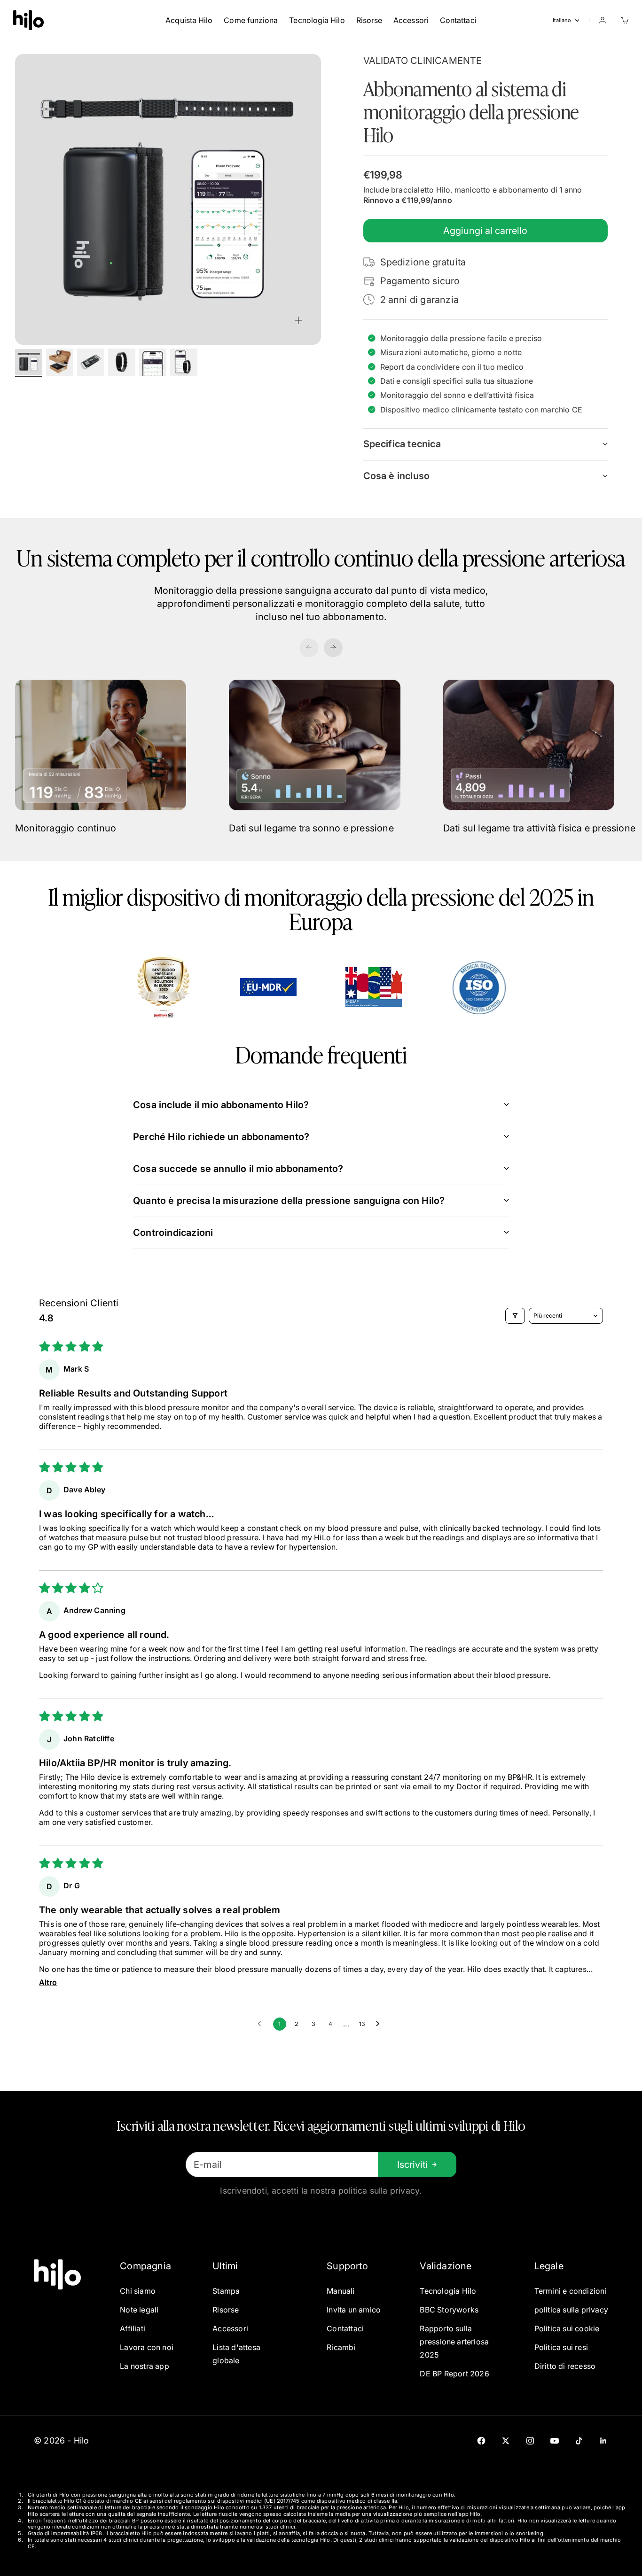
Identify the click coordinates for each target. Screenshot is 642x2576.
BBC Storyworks (449, 2310)
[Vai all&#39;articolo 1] (29, 362)
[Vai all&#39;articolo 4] (122, 362)
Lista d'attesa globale (236, 2354)
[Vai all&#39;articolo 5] (153, 362)
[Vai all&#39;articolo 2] (60, 362)
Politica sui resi (561, 2347)
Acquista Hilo (189, 20)
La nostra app (145, 2366)
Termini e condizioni (571, 2291)
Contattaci (458, 20)
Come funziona (251, 20)
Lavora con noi (147, 2347)
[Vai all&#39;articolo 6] (184, 362)
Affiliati (133, 2328)
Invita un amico (354, 2310)
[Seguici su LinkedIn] (603, 2441)
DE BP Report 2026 (454, 2374)
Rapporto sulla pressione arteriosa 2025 (454, 2342)
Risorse (369, 20)
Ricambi (341, 2347)
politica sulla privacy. (380, 2191)
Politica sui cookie (567, 2328)
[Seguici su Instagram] (530, 2441)
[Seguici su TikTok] (579, 2441)
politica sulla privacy (571, 2310)
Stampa (226, 2291)
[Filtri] (515, 1316)
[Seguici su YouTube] (555, 2441)
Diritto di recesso (565, 2366)
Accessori (411, 20)
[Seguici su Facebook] (481, 2441)
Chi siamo (138, 2291)
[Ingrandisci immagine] (298, 320)
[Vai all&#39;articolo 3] (91, 362)
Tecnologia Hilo (317, 20)
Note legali (139, 2310)
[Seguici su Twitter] (506, 2441)
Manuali (341, 2291)
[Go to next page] (380, 2024)
